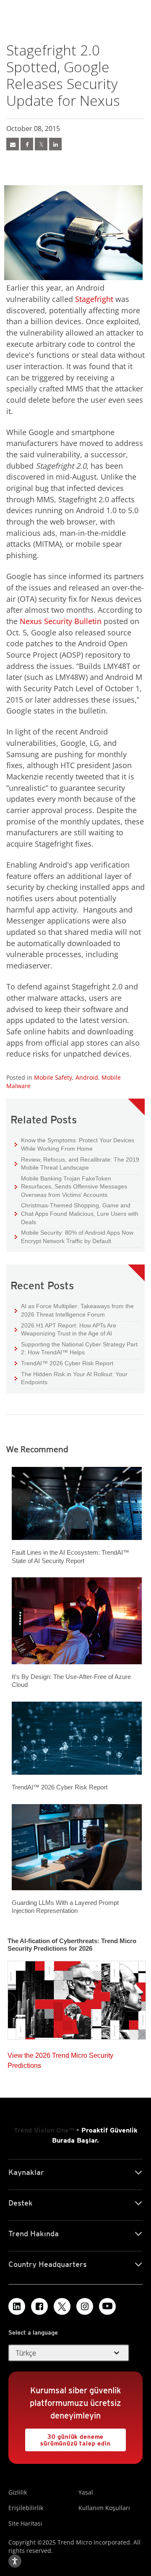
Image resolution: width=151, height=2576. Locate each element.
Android (87, 1077)
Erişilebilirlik (26, 2508)
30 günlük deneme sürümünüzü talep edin (68, 2438)
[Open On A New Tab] (62, 2306)
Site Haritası (25, 2523)
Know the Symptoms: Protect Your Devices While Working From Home (74, 1144)
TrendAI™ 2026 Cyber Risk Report (67, 1363)
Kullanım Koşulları (104, 2508)
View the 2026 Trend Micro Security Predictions (60, 2058)
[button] (69, 2353)
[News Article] (13, 144)
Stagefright (94, 299)
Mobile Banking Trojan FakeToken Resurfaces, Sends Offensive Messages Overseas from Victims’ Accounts (71, 1186)
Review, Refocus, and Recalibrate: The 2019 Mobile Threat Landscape (80, 1164)
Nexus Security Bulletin (61, 621)
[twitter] (41, 144)
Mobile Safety (53, 1077)
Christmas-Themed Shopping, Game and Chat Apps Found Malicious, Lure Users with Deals (77, 1213)
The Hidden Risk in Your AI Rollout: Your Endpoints (71, 1378)
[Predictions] (77, 1998)
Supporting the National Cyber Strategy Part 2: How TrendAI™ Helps (76, 1348)
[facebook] (27, 144)
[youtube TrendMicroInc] (107, 2306)
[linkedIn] (55, 144)
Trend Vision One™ (44, 2130)
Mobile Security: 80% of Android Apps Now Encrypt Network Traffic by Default (74, 1237)
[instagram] (85, 2306)
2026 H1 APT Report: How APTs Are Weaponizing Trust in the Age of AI (65, 1329)
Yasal (86, 2492)
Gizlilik (18, 2492)
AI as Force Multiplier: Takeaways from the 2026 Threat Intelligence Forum (74, 1310)
